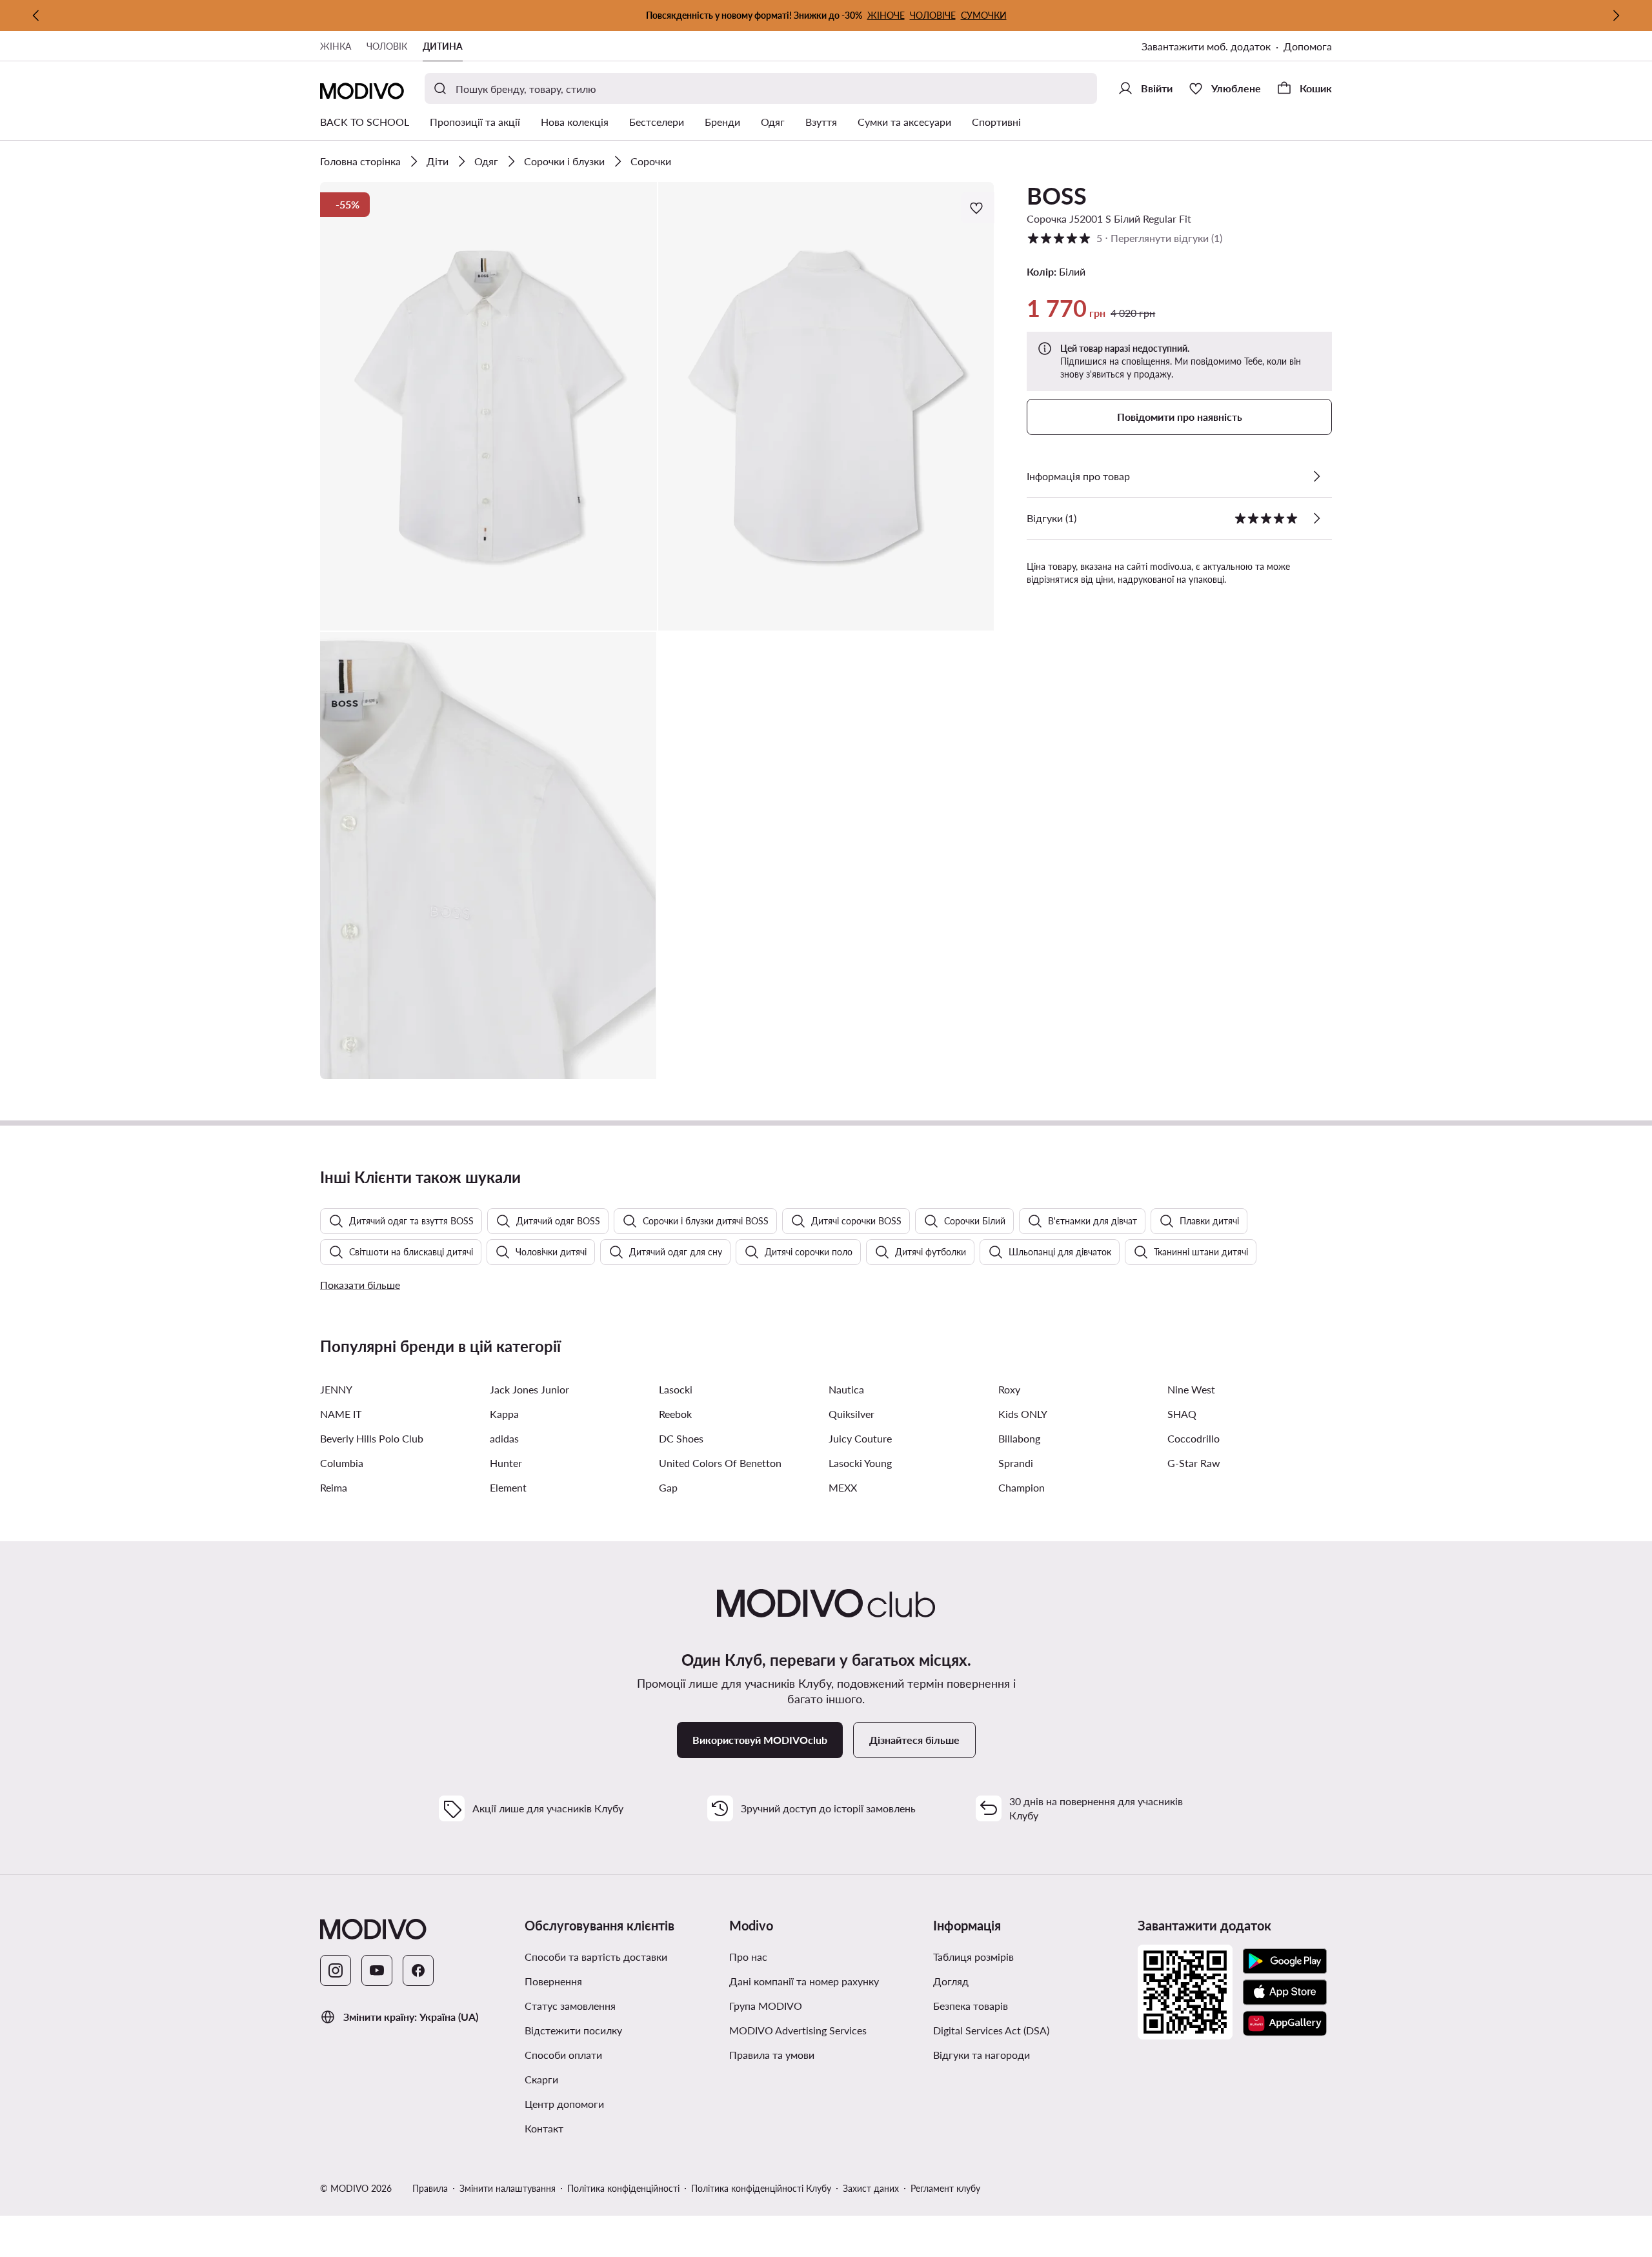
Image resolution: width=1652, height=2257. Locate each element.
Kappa (504, 1414)
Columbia (342, 1463)
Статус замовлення (570, 2006)
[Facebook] (418, 1970)
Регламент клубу (945, 2188)
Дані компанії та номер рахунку (804, 1981)
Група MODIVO (766, 2006)
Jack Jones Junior (529, 1389)
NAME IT (341, 1414)
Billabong (1019, 1438)
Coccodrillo (1194, 1438)
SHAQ (1182, 1414)
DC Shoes (681, 1438)
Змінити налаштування (508, 2188)
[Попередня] (36, 15)
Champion (1022, 1487)
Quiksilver (851, 1414)
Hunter (506, 1463)
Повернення (553, 1981)
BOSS (1057, 196)
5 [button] (1124, 238)
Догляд (951, 1981)
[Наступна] (1616, 15)
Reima (334, 1487)
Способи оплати (563, 2055)
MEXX (843, 1487)
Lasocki (676, 1389)
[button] (489, 406)
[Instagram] (336, 1970)
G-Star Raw (1194, 1463)
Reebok (675, 1414)
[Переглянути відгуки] (1316, 518)
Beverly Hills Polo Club (372, 1438)
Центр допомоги (564, 2104)
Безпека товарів (971, 2006)
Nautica (846, 1389)
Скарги (541, 2079)
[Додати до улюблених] (978, 208)
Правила (430, 2188)
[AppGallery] (1285, 2023)
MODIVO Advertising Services (798, 2030)
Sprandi (1016, 1463)
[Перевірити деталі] (1316, 476)
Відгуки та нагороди (982, 2055)
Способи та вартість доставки (596, 1957)
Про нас (748, 1957)
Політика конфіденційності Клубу (761, 2188)
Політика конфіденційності (623, 2188)
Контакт (544, 2128)
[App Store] (1285, 1992)
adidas (504, 1438)
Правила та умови (772, 2055)
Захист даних (871, 2188)
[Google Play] (1285, 1961)
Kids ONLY (1023, 1414)
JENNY (336, 1389)
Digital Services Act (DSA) (991, 2030)
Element (508, 1487)
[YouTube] (377, 1970)
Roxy (1009, 1389)
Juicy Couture (860, 1438)
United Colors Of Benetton (720, 1463)
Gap (668, 1487)
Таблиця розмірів (973, 1957)
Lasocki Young (860, 1463)
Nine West (1191, 1389)
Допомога (1308, 46)
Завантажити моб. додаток (1206, 46)
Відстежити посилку (573, 2030)
